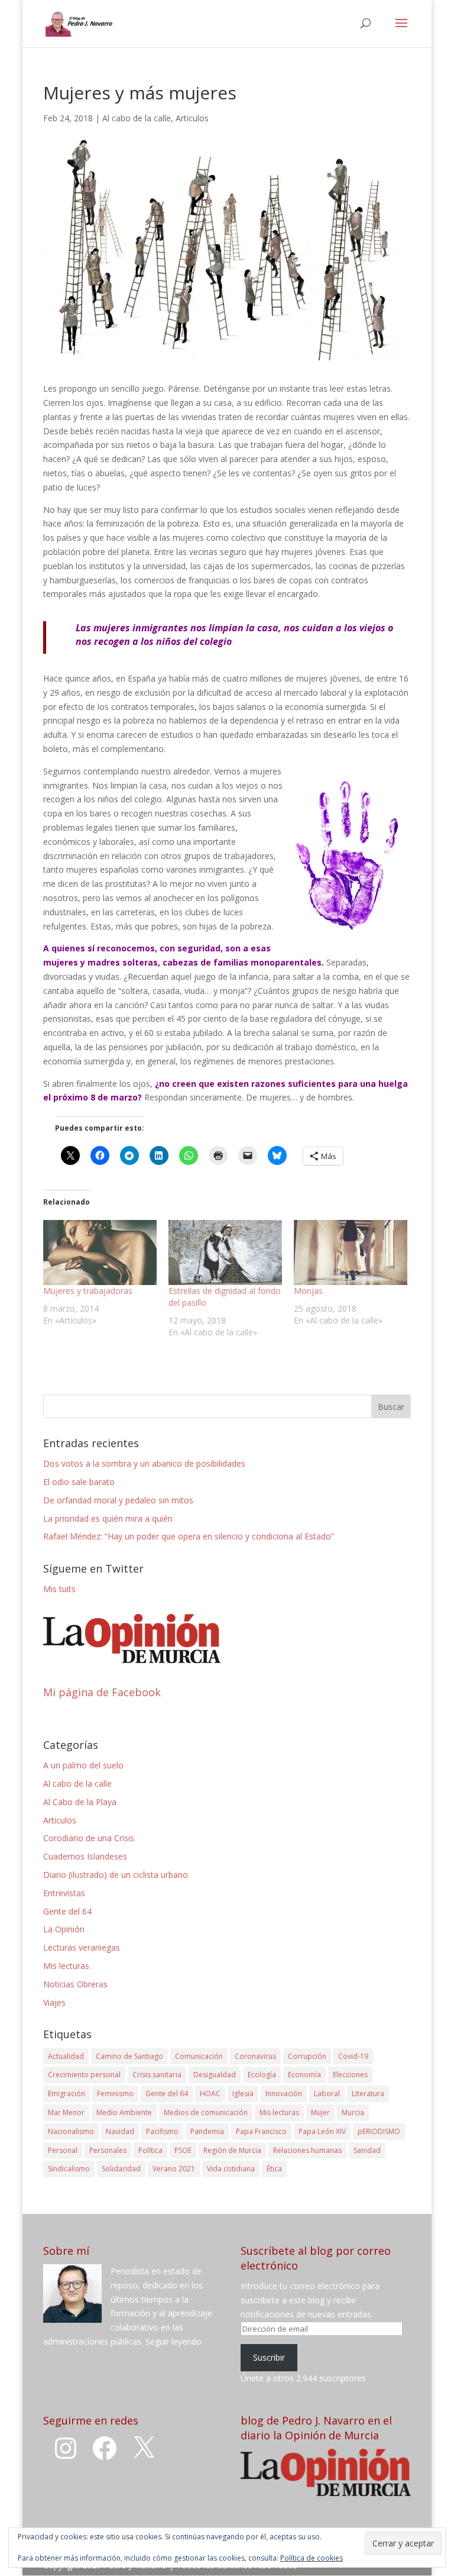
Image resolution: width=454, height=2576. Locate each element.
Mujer (320, 2112)
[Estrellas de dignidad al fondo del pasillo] (225, 1253)
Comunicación (199, 2056)
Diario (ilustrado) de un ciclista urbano (116, 1875)
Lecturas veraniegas (82, 1947)
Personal (63, 2150)
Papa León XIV (322, 2131)
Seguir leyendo (174, 2341)
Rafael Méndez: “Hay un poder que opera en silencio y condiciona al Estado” (189, 1536)
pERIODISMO (379, 2131)
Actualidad (66, 2056)
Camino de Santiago (129, 2056)
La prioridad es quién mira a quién (108, 1518)
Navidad (120, 2131)
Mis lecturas (66, 1966)
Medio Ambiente (124, 2112)
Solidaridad (121, 2169)
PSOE (183, 2150)
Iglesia (243, 2094)
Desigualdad (215, 2075)
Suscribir (269, 2357)
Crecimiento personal (84, 2075)
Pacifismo (162, 2131)
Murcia (353, 2112)
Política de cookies (312, 2558)
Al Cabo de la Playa (80, 1802)
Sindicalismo (69, 2169)
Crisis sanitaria (157, 2075)
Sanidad (367, 2150)
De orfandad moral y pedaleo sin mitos (118, 1500)
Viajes (54, 2002)
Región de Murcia (232, 2150)
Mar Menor (66, 2112)
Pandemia (207, 2131)
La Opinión (64, 1929)
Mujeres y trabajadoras (88, 1291)
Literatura (368, 2094)
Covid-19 (353, 2056)
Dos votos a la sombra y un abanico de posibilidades (144, 1463)
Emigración (67, 2094)
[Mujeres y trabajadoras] (100, 1253)
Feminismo (115, 2094)
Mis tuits (59, 1589)
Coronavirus (255, 2056)
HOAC (210, 2094)
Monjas (308, 1291)
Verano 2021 (174, 2169)
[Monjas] (351, 1253)
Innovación (284, 2094)
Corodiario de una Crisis (89, 1838)
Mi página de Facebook (102, 1692)
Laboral (327, 2094)
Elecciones (350, 2075)
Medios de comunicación (206, 2112)
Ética (274, 2169)
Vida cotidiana (231, 2169)
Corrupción (307, 2056)
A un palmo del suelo (83, 1765)
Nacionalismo (71, 2131)
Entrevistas (64, 1893)
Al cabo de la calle (137, 118)
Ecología (262, 2075)
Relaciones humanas (307, 2150)
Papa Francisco (261, 2131)
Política (150, 2150)
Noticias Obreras (75, 1984)
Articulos (192, 118)
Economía (304, 2075)
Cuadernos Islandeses (85, 1856)
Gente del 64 (67, 1911)
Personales (108, 2150)
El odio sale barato (79, 1482)
